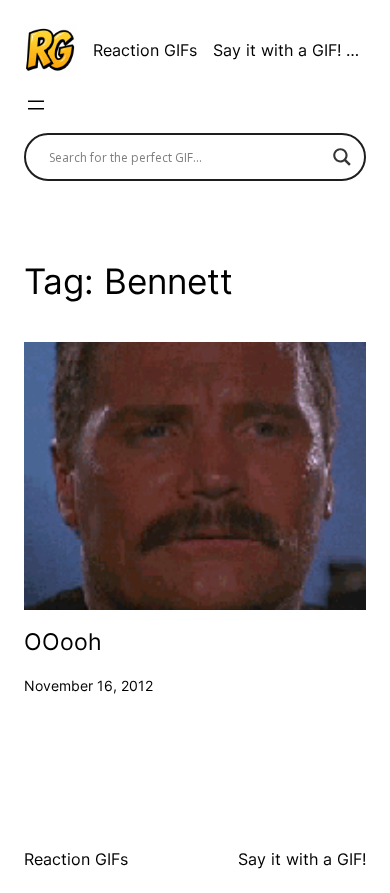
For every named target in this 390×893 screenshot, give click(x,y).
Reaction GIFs (145, 50)
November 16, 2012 (88, 685)
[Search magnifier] (342, 157)
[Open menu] (36, 105)
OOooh (63, 642)
